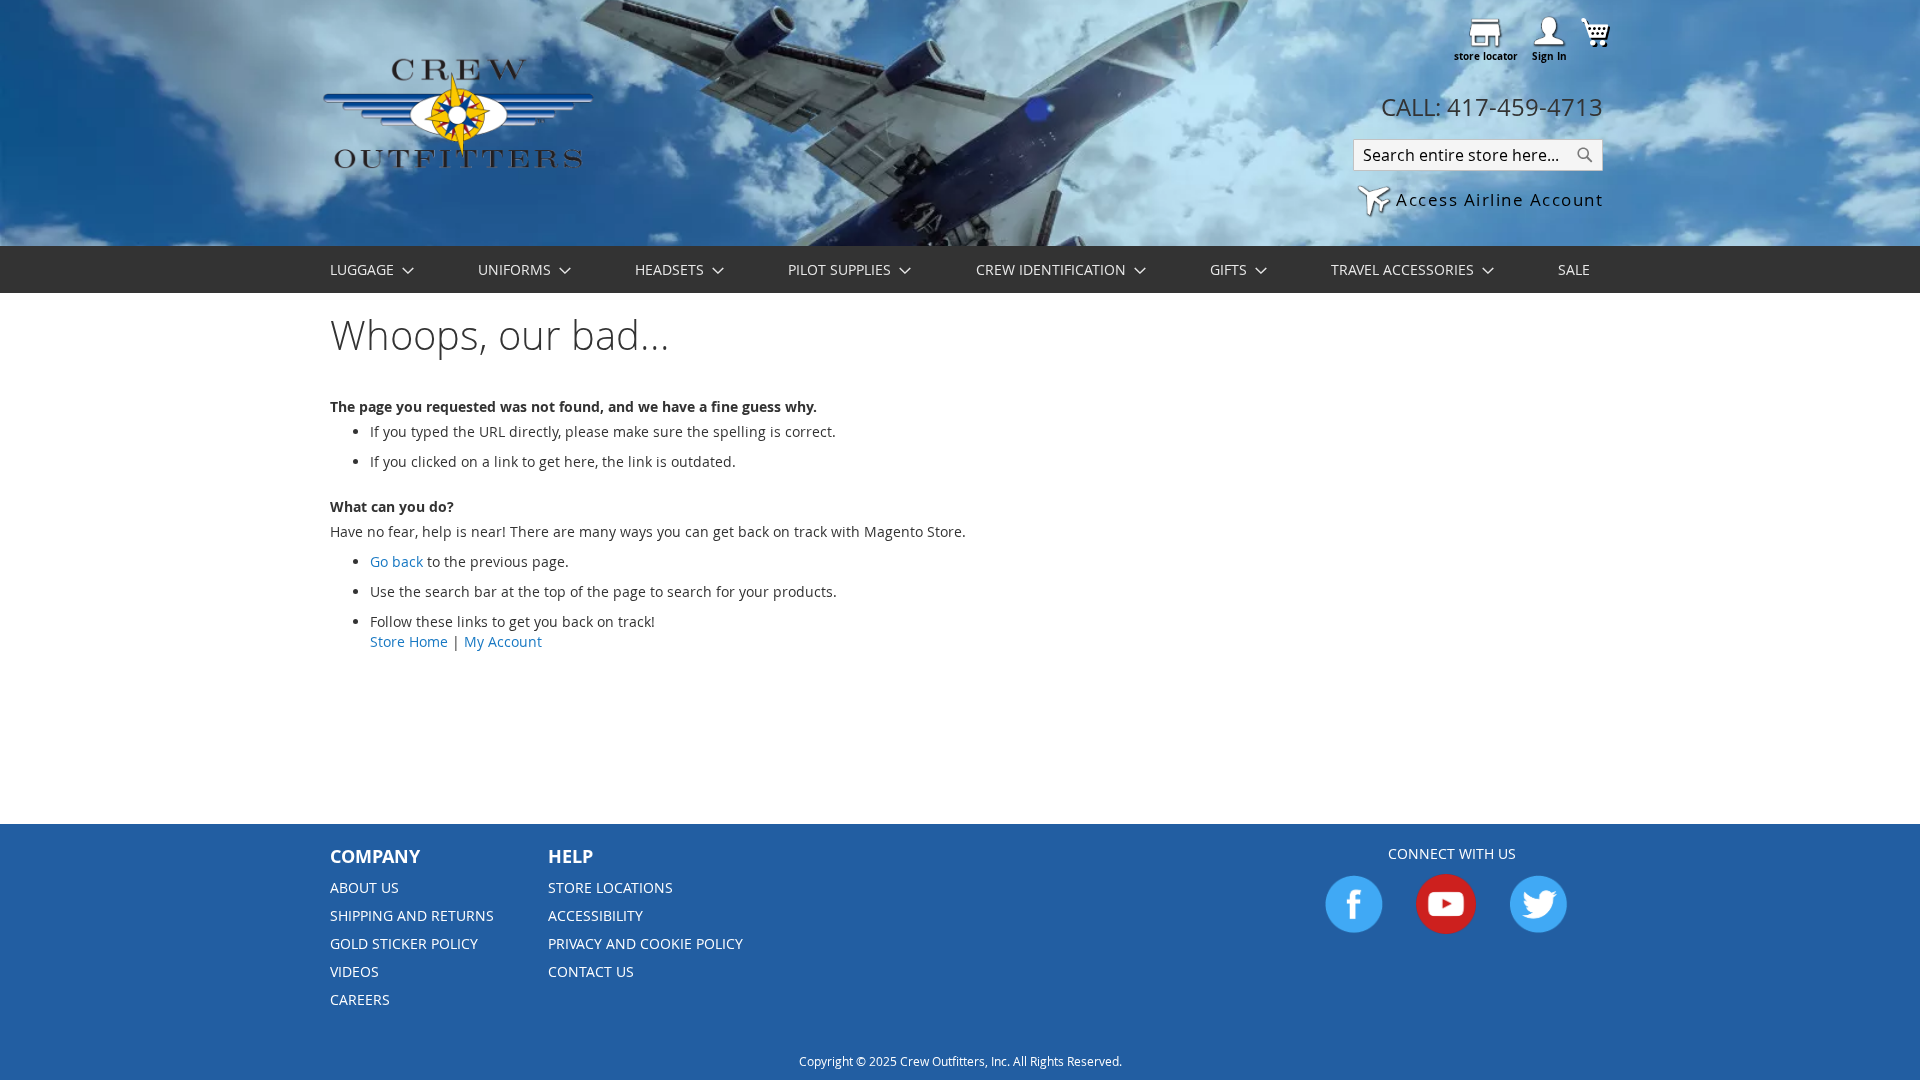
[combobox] (1478, 155)
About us (364, 887)
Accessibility (595, 915)
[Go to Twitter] (1538, 928)
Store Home (409, 641)
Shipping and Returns (412, 915)
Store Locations (610, 887)
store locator (1486, 56)
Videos (354, 971)
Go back (396, 561)
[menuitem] (366, 269)
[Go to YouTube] (1446, 928)
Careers (360, 999)
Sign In (1549, 56)
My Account (503, 641)
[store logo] (457, 112)
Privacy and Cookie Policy (645, 943)
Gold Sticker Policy (404, 943)
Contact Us (591, 971)
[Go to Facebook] (1354, 928)
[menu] (960, 269)
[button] (1480, 201)
